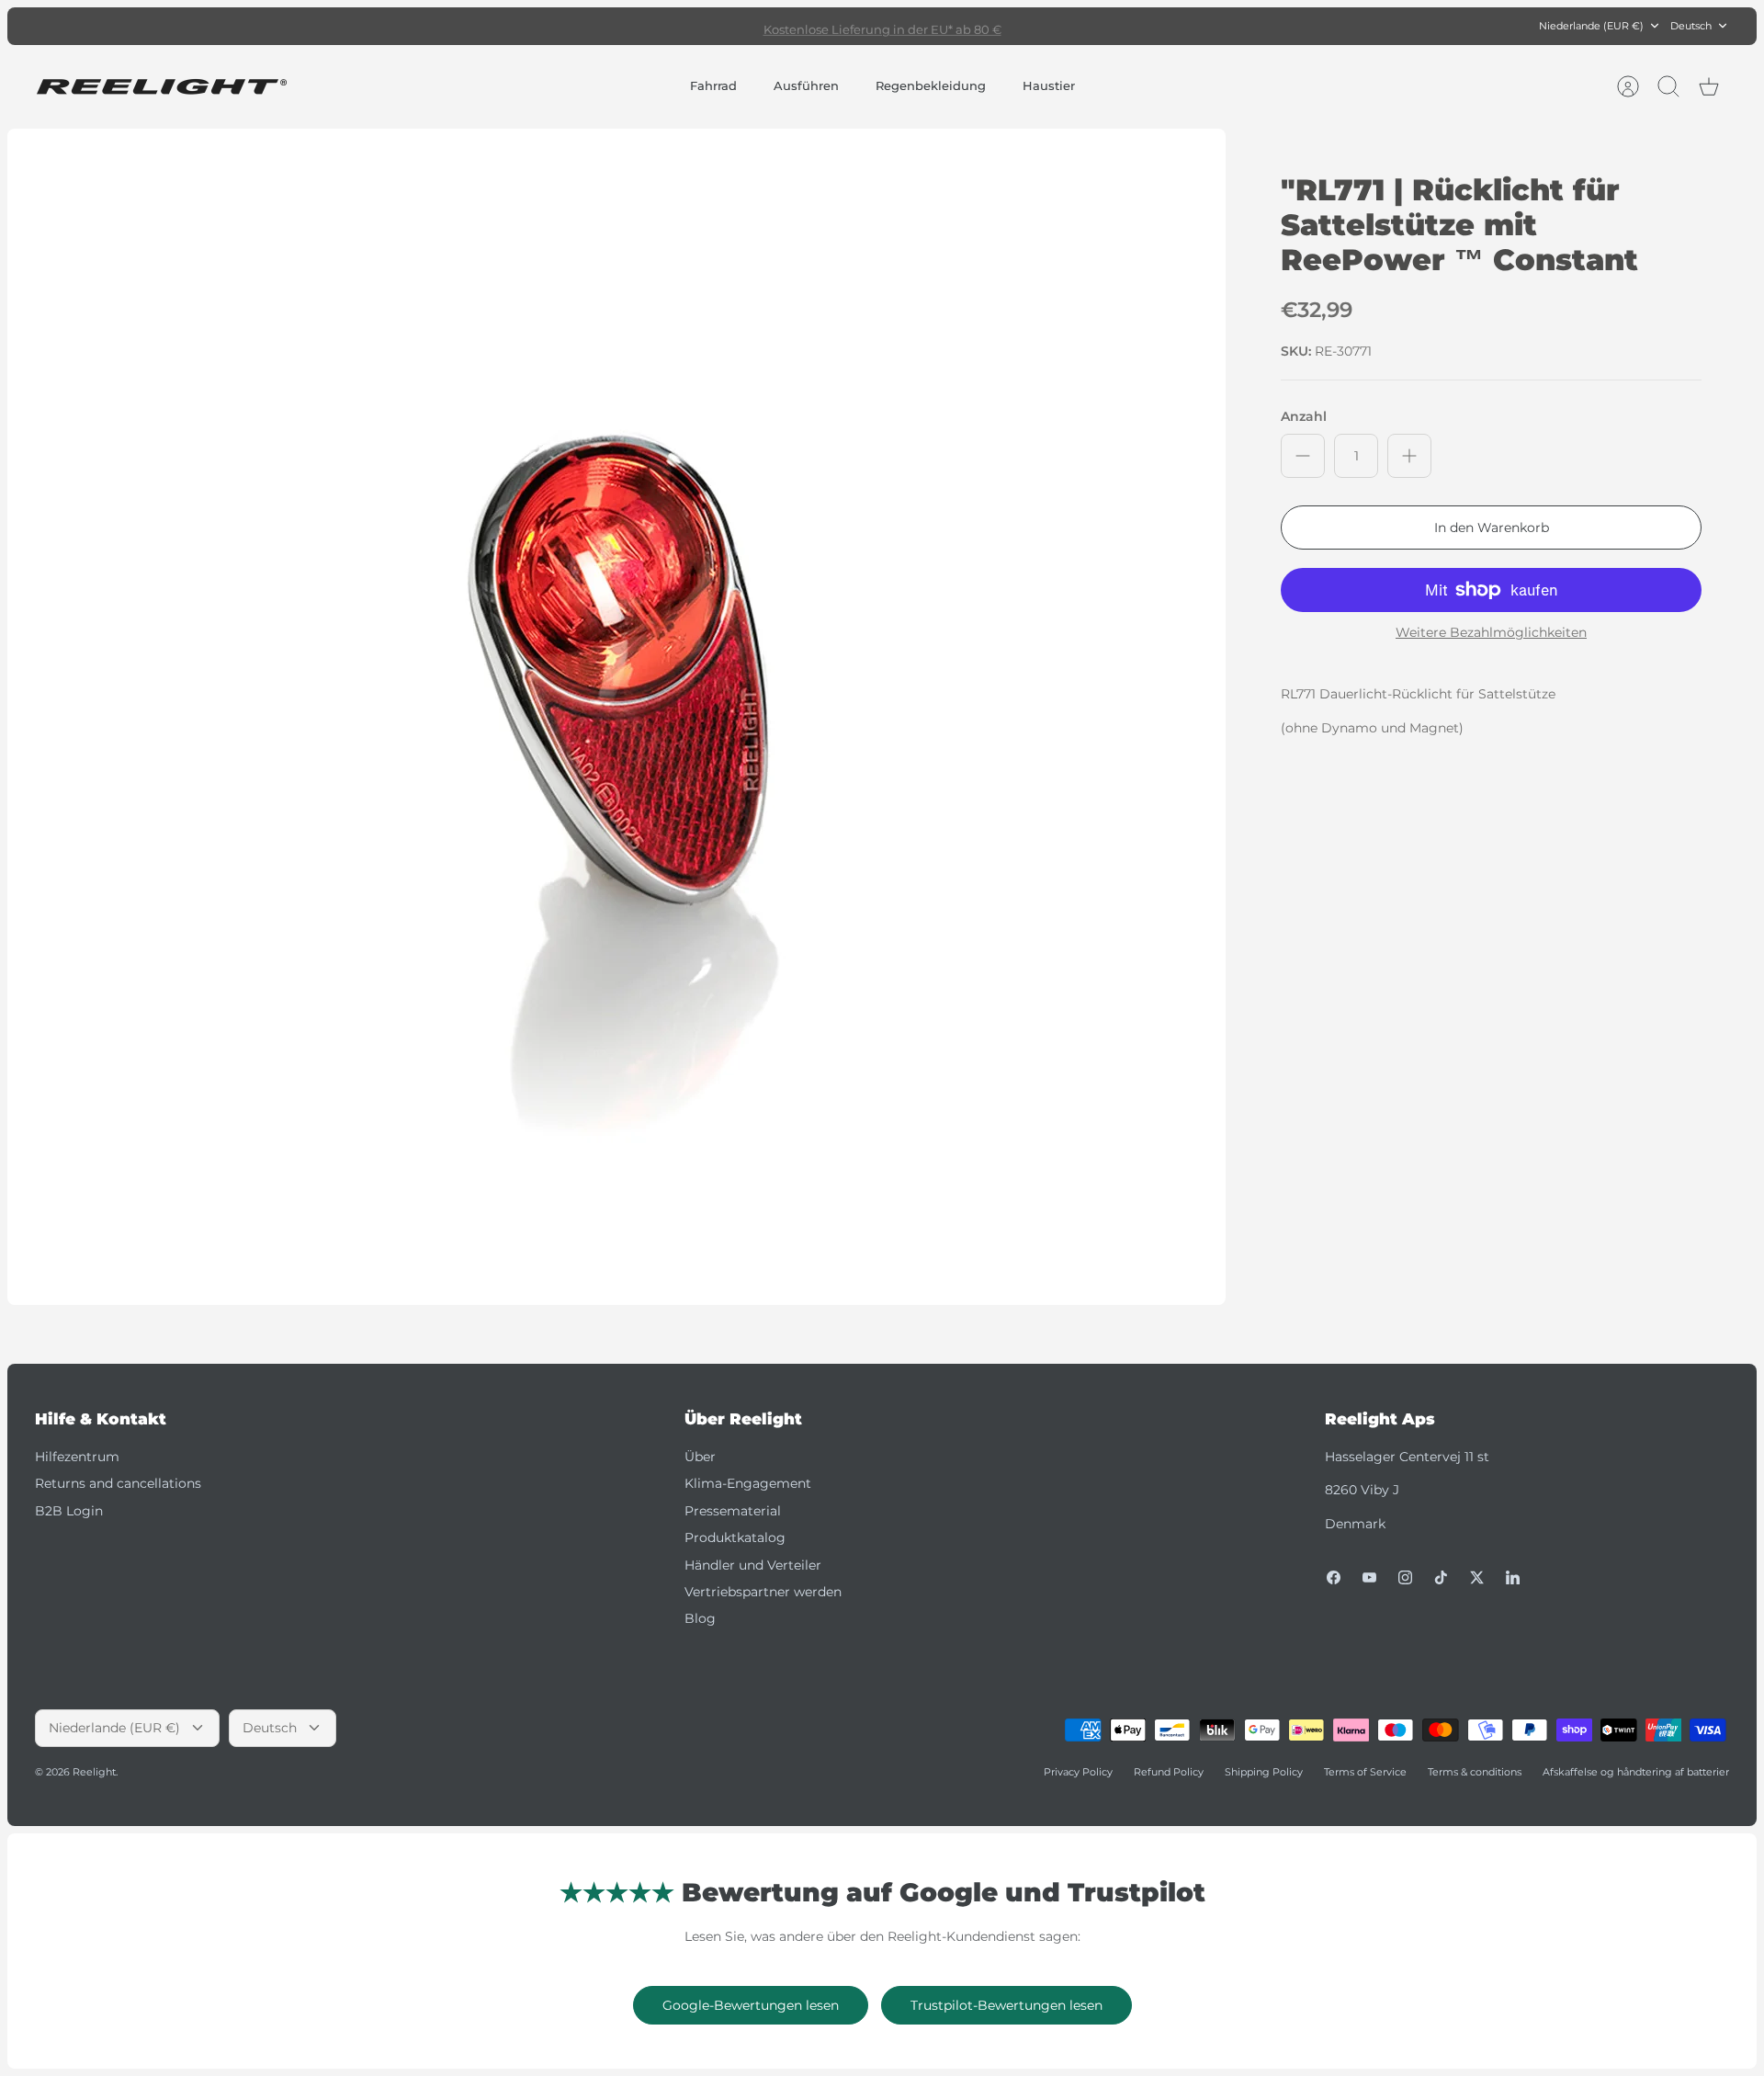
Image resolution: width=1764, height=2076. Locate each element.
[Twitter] (1477, 1577)
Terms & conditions (1475, 1772)
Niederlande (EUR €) (1591, 26)
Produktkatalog (735, 1537)
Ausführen (806, 85)
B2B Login (69, 1511)
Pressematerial (733, 1511)
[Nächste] (1155, 26)
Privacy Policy (1078, 1772)
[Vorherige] (609, 26)
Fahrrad (713, 85)
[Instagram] (1405, 1577)
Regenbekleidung (931, 85)
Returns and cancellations (118, 1483)
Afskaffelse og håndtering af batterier (1636, 1772)
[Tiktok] (1441, 1577)
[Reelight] (161, 87)
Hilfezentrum (77, 1457)
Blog (700, 1618)
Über (700, 1457)
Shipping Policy (1264, 1772)
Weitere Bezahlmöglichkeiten (1491, 633)
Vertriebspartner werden (763, 1592)
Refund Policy (1169, 1772)
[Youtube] (1369, 1577)
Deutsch (1691, 26)
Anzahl (1304, 416)
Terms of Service (1365, 1772)
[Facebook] (1334, 1577)
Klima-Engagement (748, 1483)
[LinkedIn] (1513, 1577)
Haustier (1049, 85)
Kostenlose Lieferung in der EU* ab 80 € (882, 26)
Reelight (94, 1772)
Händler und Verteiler (753, 1565)
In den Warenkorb (1492, 528)
